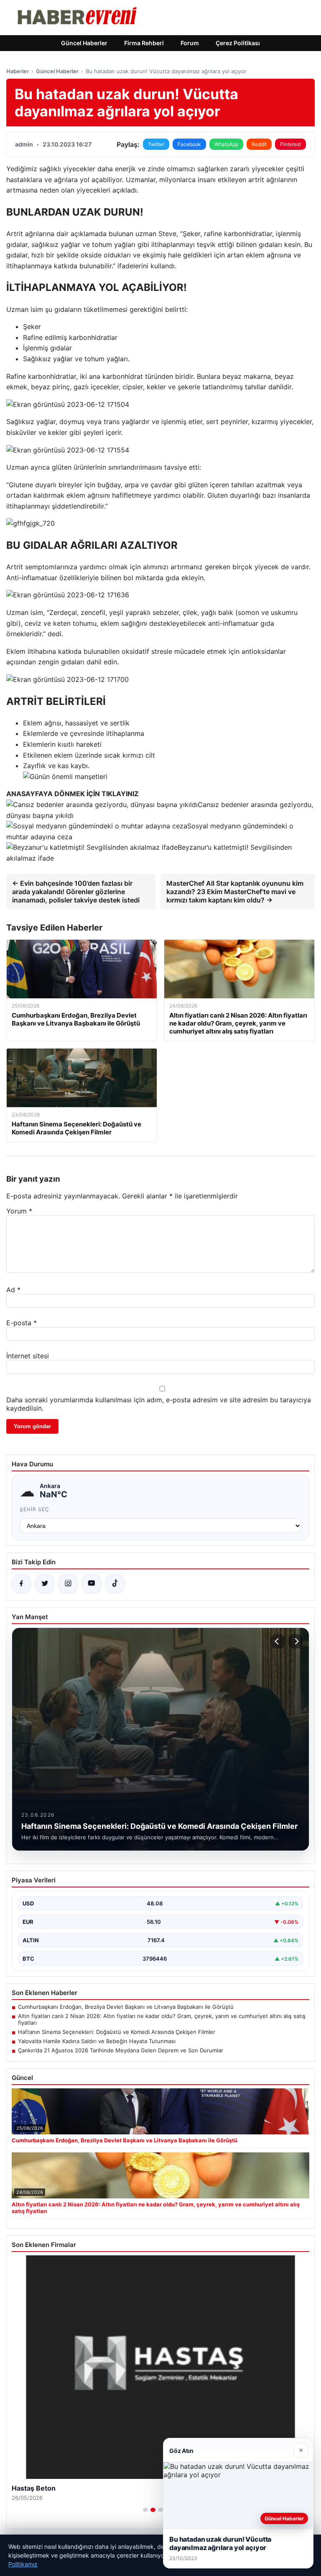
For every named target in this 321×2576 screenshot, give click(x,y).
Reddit (259, 144)
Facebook (189, 144)
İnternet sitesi (28, 1356)
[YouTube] (92, 1584)
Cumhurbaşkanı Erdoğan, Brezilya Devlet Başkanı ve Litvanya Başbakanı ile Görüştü (126, 2007)
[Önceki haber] (278, 1641)
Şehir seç (34, 1509)
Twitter (156, 144)
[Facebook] (21, 1584)
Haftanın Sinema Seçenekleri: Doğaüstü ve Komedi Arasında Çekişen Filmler (117, 2032)
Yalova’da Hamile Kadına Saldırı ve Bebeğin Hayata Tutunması (97, 2041)
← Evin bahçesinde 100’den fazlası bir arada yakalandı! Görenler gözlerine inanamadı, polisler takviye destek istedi (76, 892)
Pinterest (290, 144)
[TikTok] (115, 1584)
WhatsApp (226, 144)
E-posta (22, 1323)
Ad (13, 1290)
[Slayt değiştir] (145, 2510)
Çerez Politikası (238, 43)
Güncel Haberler (84, 43)
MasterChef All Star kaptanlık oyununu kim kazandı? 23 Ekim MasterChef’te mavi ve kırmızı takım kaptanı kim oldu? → (235, 892)
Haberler (18, 71)
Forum (190, 43)
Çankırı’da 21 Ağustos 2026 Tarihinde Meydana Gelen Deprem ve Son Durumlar (121, 2050)
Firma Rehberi (144, 43)
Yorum (19, 1211)
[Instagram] (68, 1584)
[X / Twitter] (45, 1584)
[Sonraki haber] (296, 1641)
